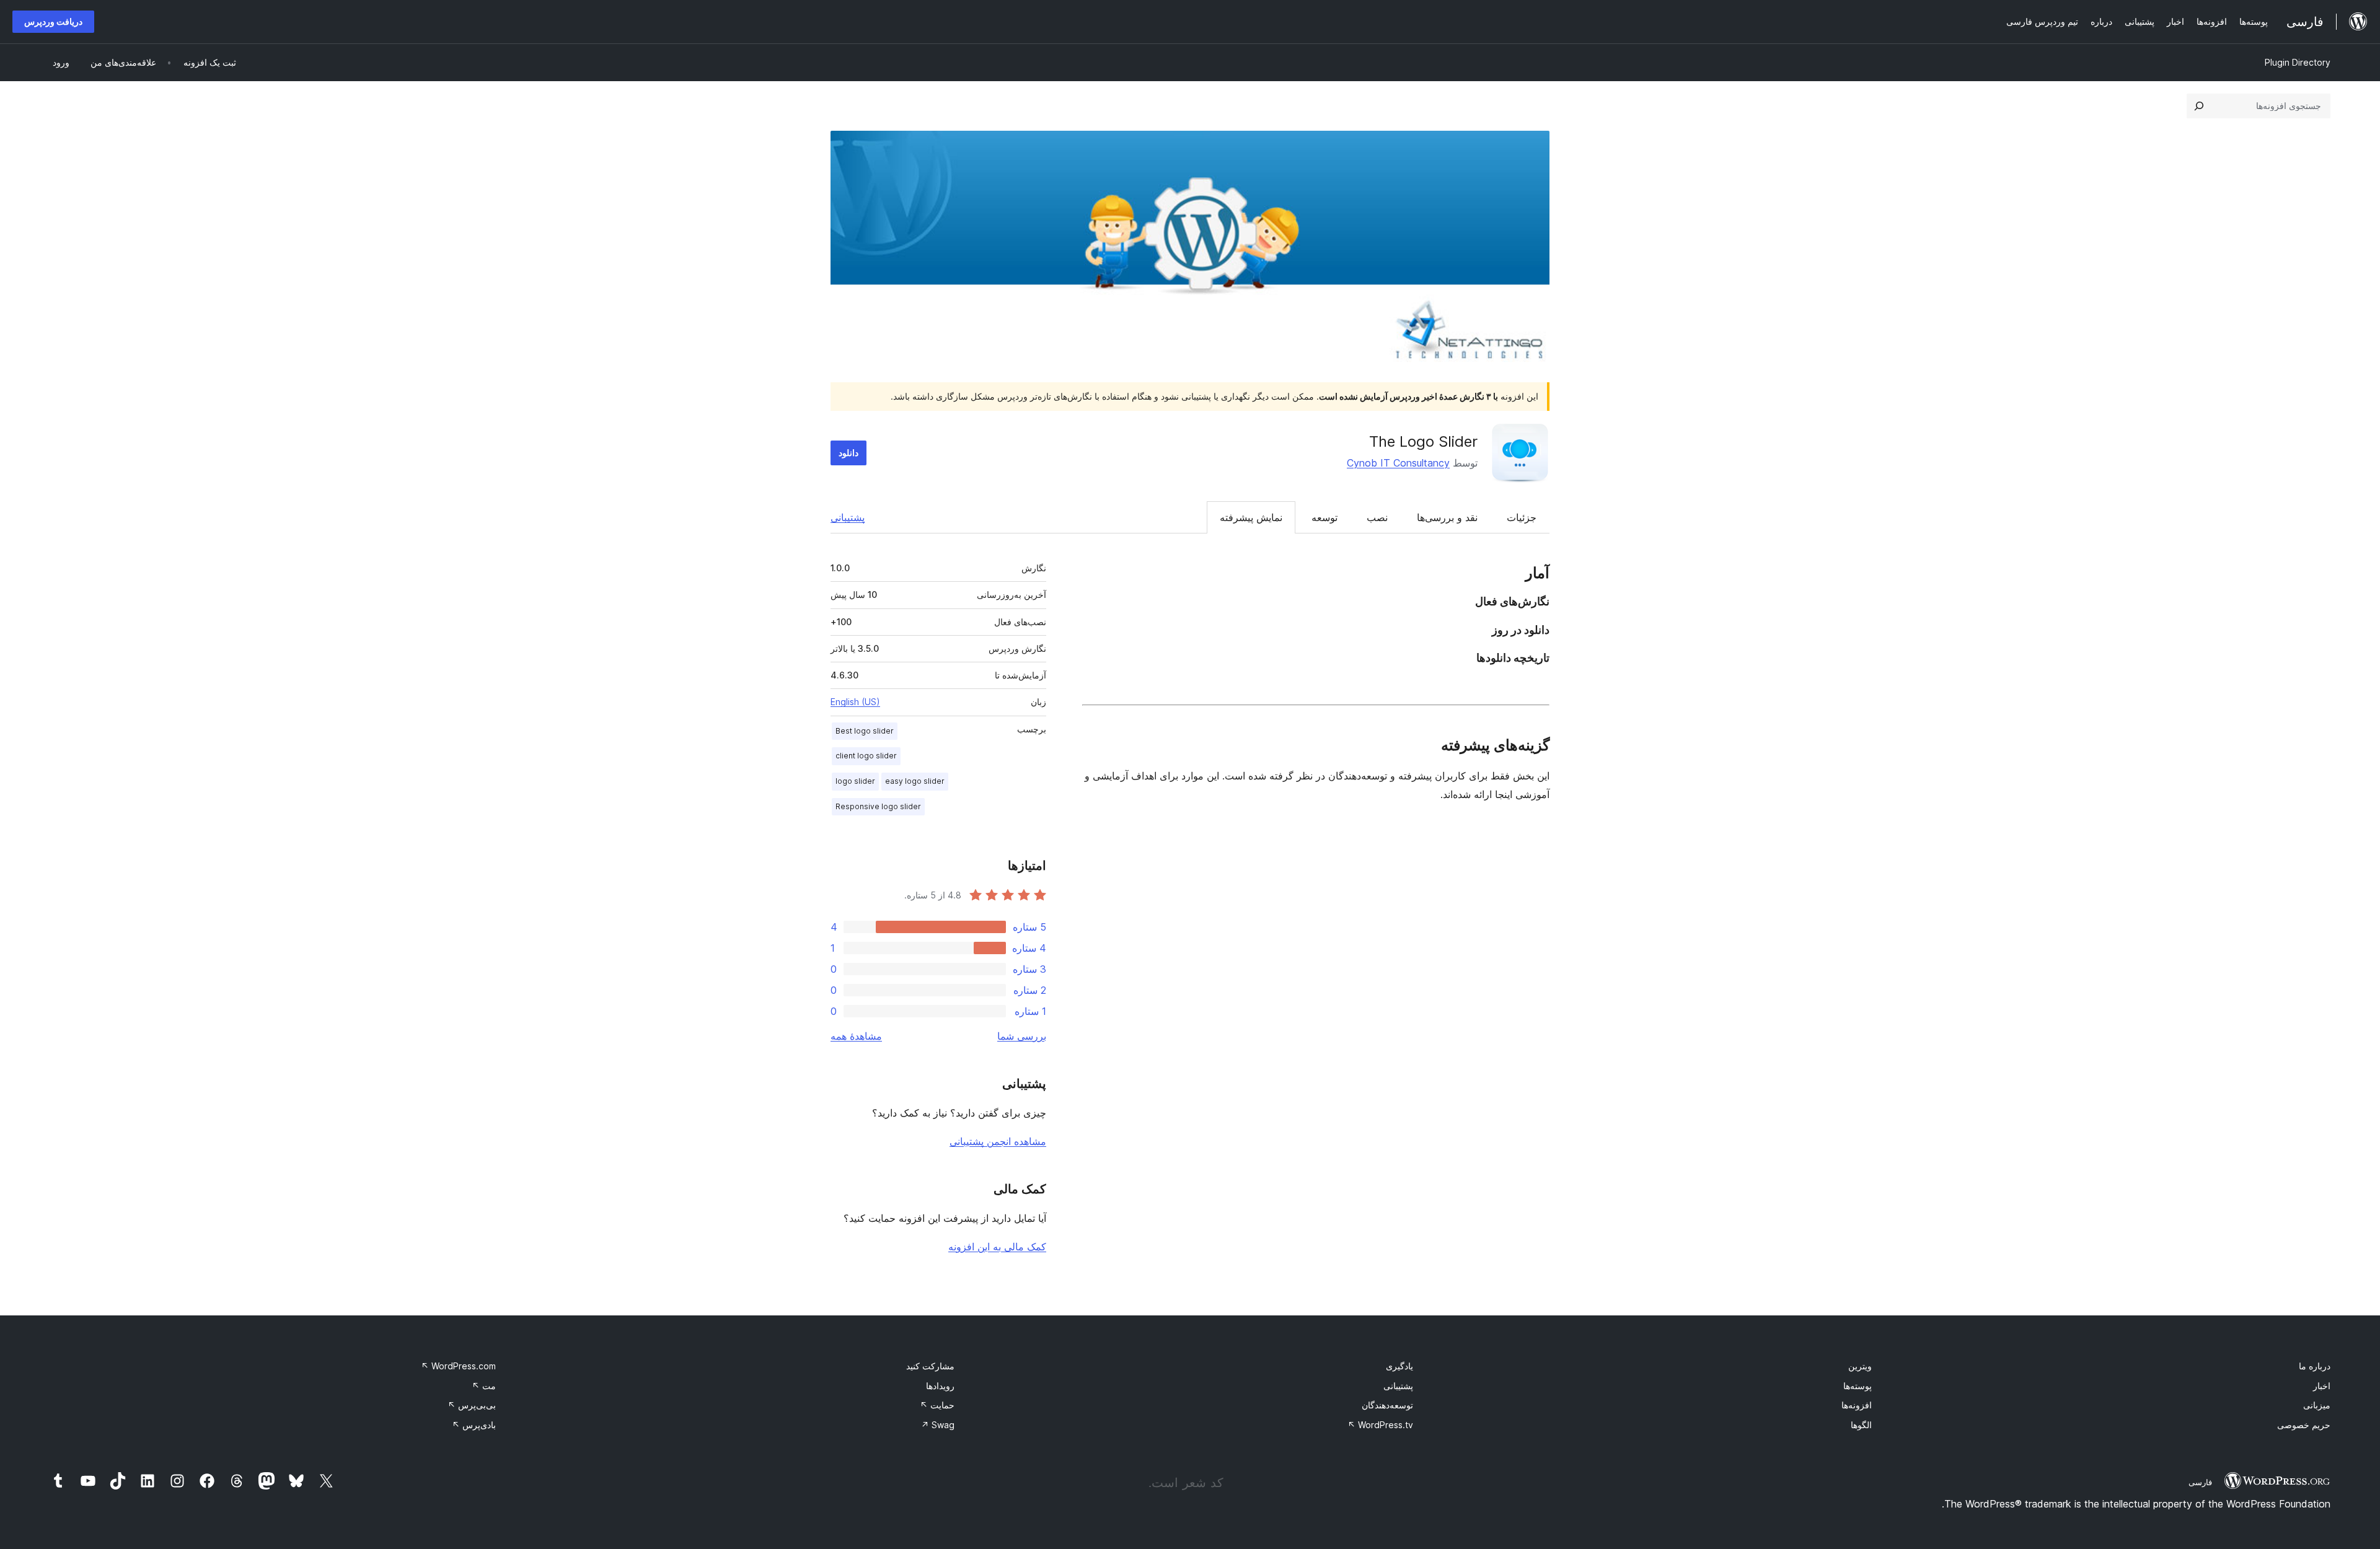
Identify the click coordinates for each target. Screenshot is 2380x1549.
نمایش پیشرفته (1251, 517)
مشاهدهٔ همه (856, 1036)
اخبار (2322, 1386)
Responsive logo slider (878, 806)
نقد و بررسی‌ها (1447, 517)
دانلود (848, 453)
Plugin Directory (2298, 62)
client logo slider (866, 756)
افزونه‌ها (1857, 1405)
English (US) (855, 702)
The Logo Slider (1423, 441)
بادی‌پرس (474, 1425)
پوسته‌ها (1858, 1386)
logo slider (855, 781)
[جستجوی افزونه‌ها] (2199, 106)
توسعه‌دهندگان (1387, 1405)
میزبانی (2317, 1405)
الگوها (1861, 1425)
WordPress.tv (1380, 1425)
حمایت (937, 1405)
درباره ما (2315, 1366)
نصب (1377, 517)
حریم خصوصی (2304, 1425)
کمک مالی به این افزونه (997, 1247)
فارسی (2200, 1482)
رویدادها (940, 1386)
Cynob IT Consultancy (1398, 463)
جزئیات (1522, 517)
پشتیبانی (848, 517)
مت (484, 1386)
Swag (938, 1425)
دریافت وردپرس (53, 21)
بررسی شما (1022, 1036)
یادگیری (1399, 1366)
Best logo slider (865, 731)
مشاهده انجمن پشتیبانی (998, 1141)
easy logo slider (915, 781)
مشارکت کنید (930, 1366)
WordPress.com (458, 1366)
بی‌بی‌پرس (472, 1405)
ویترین (1860, 1366)
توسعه (1324, 517)
